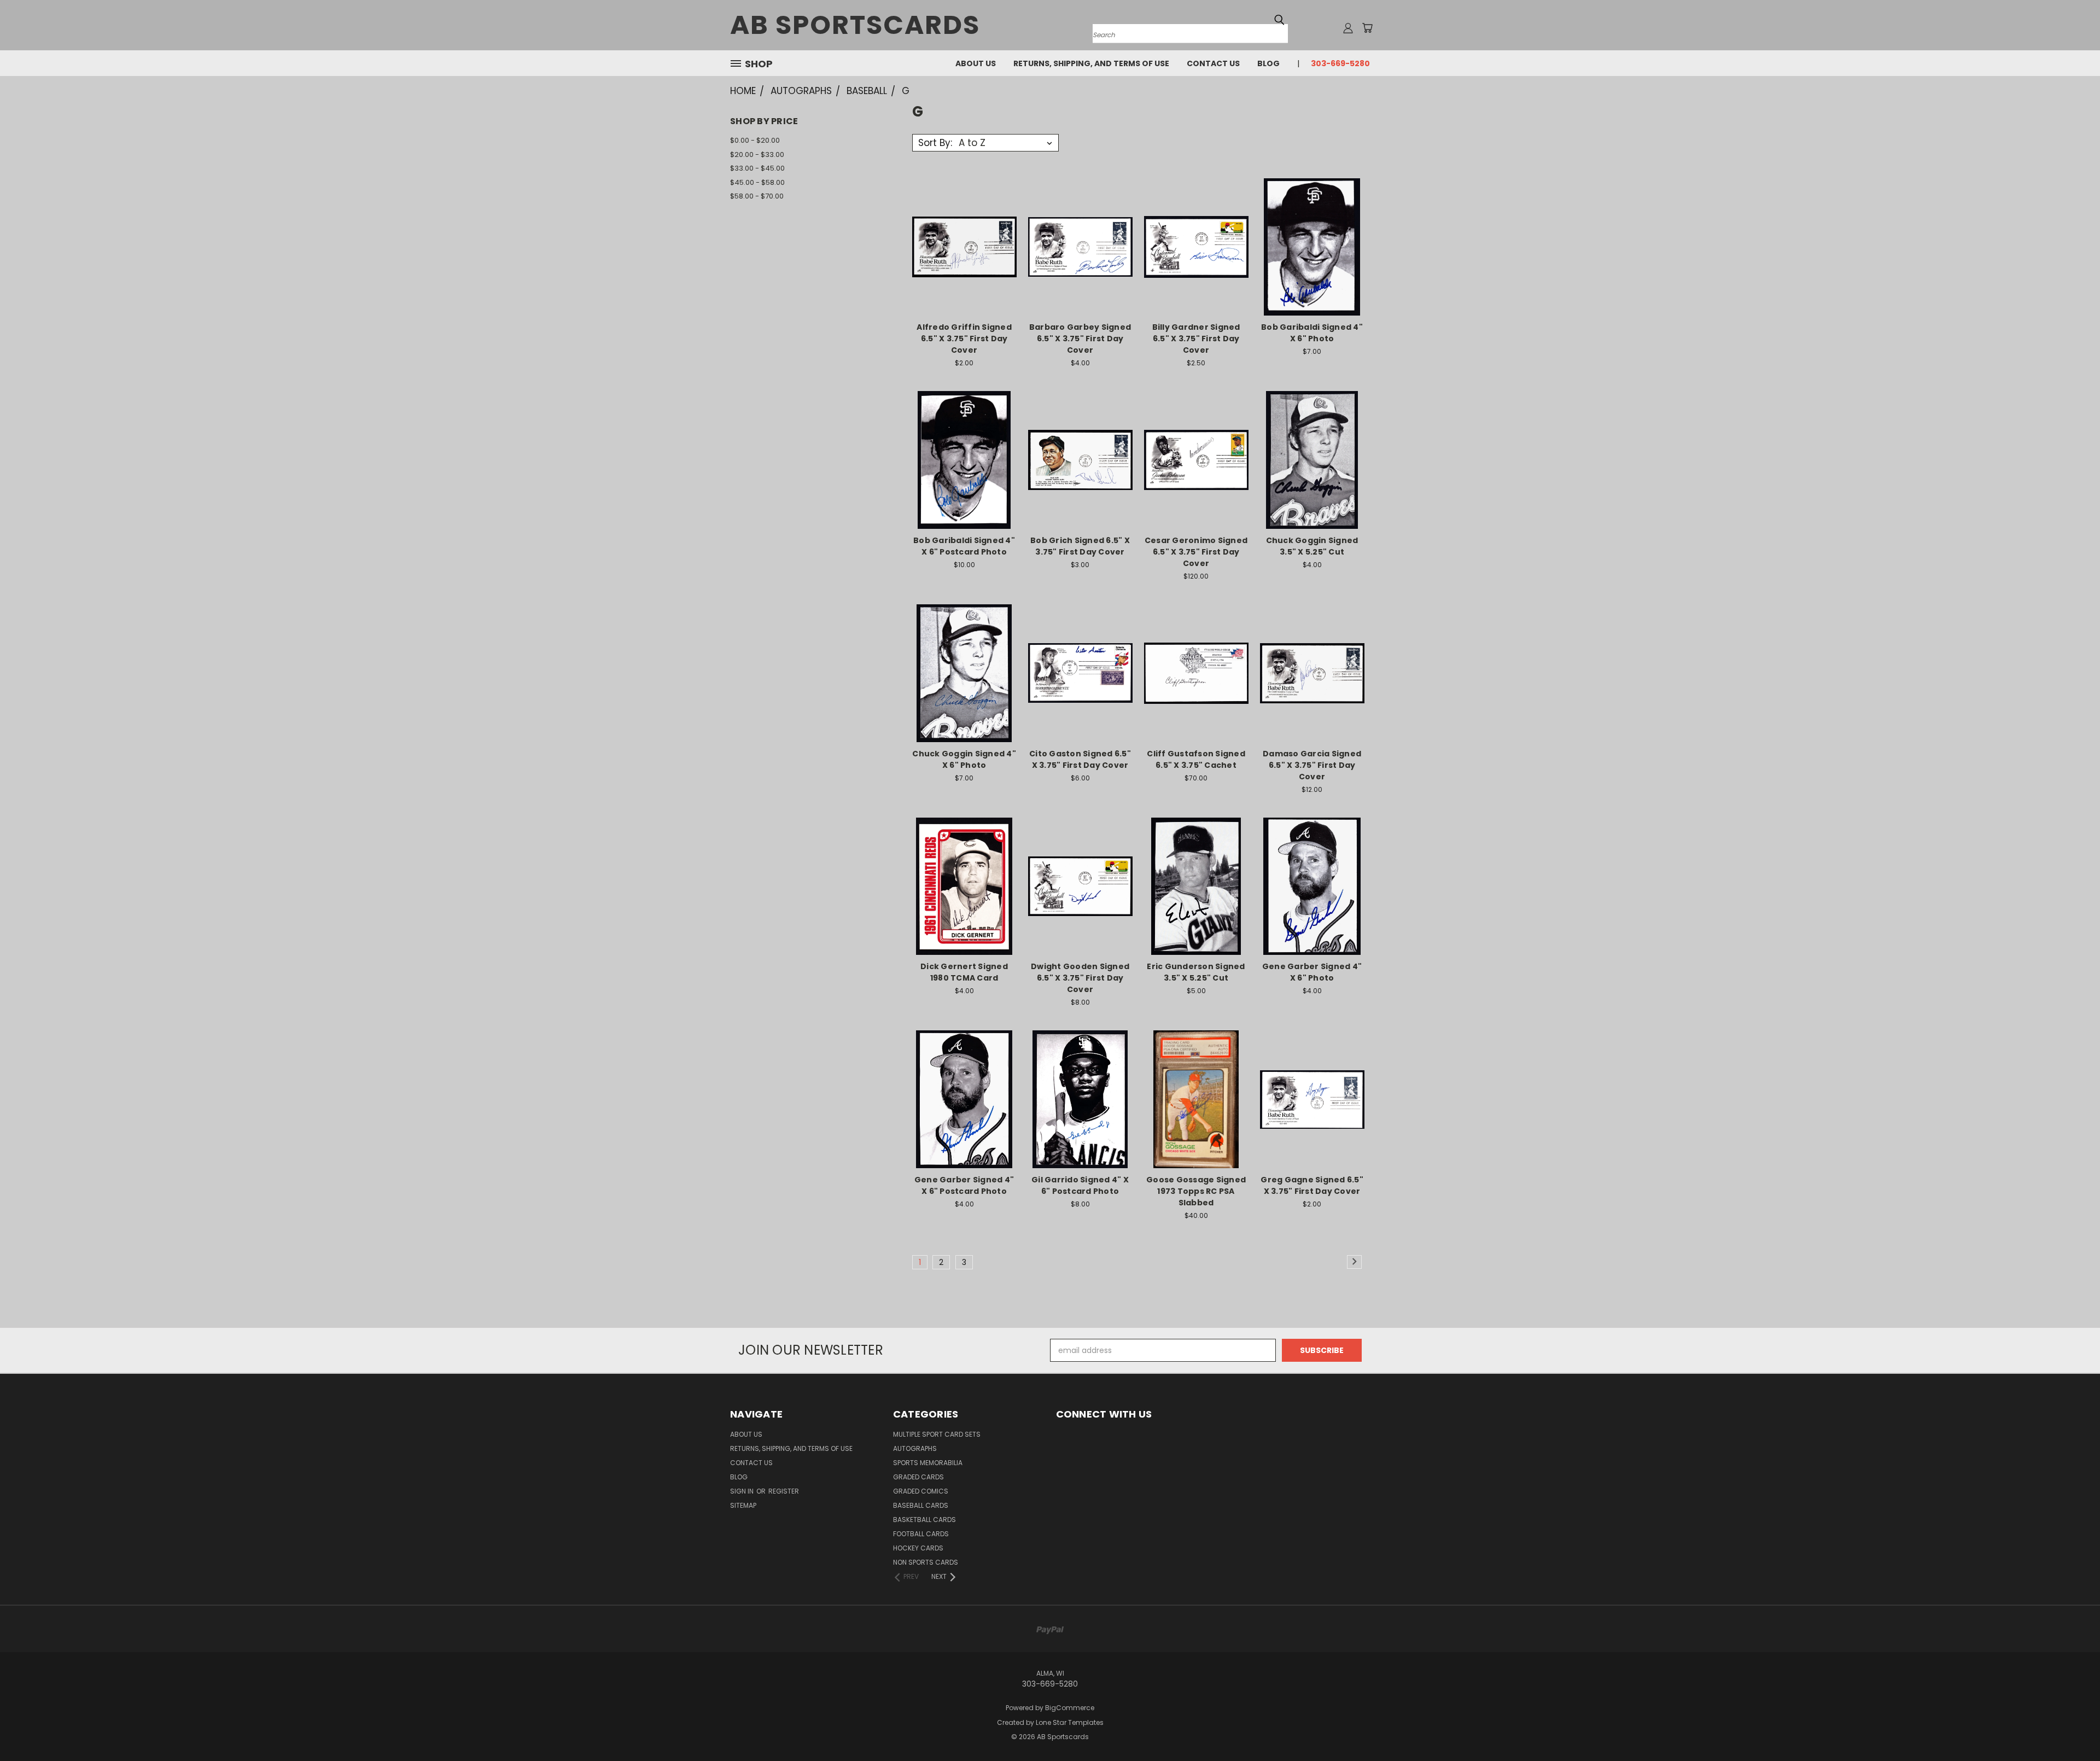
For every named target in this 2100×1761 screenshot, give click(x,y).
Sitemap (743, 1505)
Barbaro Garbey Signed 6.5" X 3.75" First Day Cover (1080, 339)
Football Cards (921, 1534)
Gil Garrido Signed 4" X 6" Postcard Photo (1080, 1185)
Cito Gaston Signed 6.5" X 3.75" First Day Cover (1080, 759)
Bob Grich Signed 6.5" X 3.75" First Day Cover (1080, 546)
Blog (1268, 63)
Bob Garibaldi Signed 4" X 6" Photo (1312, 333)
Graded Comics (921, 1491)
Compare (961, 246)
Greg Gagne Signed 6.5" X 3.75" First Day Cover (1312, 1185)
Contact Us (1213, 63)
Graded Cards (918, 1477)
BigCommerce (1070, 1708)
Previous (2071, 1727)
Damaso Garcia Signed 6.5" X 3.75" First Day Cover (1312, 765)
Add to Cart (964, 266)
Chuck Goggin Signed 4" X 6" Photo (964, 759)
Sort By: (935, 143)
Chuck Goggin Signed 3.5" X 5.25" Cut (1312, 546)
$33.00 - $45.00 (757, 168)
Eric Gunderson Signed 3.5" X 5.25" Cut (1196, 972)
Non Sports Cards (926, 1562)
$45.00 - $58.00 (757, 182)
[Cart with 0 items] (1367, 28)
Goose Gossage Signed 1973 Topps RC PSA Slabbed (1196, 1191)
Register (784, 1491)
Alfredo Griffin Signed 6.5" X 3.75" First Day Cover (964, 339)
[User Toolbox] (1348, 28)
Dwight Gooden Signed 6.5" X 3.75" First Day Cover (1080, 978)
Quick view (964, 225)
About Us (976, 63)
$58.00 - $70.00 (757, 196)
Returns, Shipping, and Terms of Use (1091, 63)
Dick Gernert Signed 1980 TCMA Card (964, 972)
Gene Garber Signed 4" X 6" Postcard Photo (964, 1185)
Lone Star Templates (1070, 1722)
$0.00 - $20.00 (755, 140)
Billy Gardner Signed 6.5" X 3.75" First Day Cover (1196, 339)
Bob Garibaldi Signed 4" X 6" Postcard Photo (964, 546)
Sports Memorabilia (928, 1463)
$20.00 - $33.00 (757, 154)
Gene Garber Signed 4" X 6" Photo (1312, 972)
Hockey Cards (918, 1548)
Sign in (743, 1491)
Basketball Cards (924, 1520)
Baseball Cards (921, 1505)
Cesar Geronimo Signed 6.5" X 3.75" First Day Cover (1196, 552)
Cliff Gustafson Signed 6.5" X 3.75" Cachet (1196, 759)
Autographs (915, 1448)
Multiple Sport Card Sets (937, 1434)
